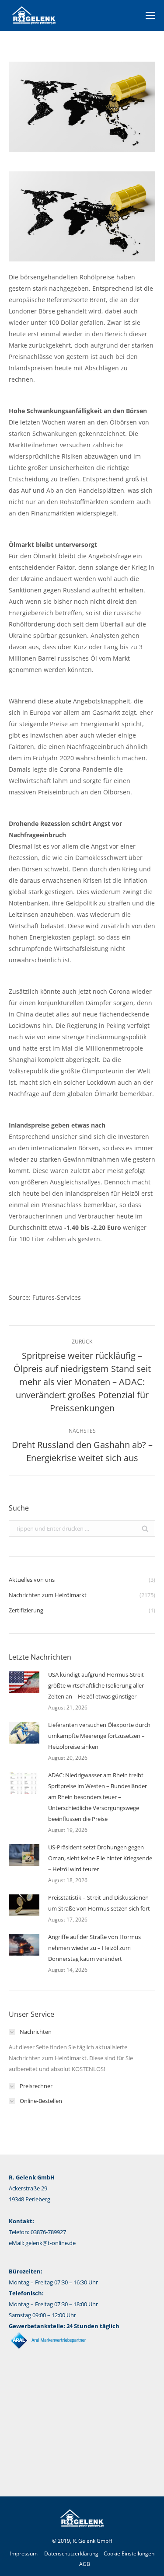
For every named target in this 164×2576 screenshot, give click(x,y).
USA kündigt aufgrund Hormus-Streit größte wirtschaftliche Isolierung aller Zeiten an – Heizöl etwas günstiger (96, 1685)
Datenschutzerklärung (71, 2553)
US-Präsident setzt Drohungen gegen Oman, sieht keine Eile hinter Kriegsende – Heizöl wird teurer (100, 1858)
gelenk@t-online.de (51, 2243)
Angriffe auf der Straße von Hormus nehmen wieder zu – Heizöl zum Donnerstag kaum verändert (94, 1948)
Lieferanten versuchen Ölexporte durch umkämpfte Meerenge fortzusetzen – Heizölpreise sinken (99, 1736)
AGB (85, 2564)
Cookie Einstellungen (129, 2553)
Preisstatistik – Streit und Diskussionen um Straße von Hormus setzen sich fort (99, 1903)
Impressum (24, 2553)
